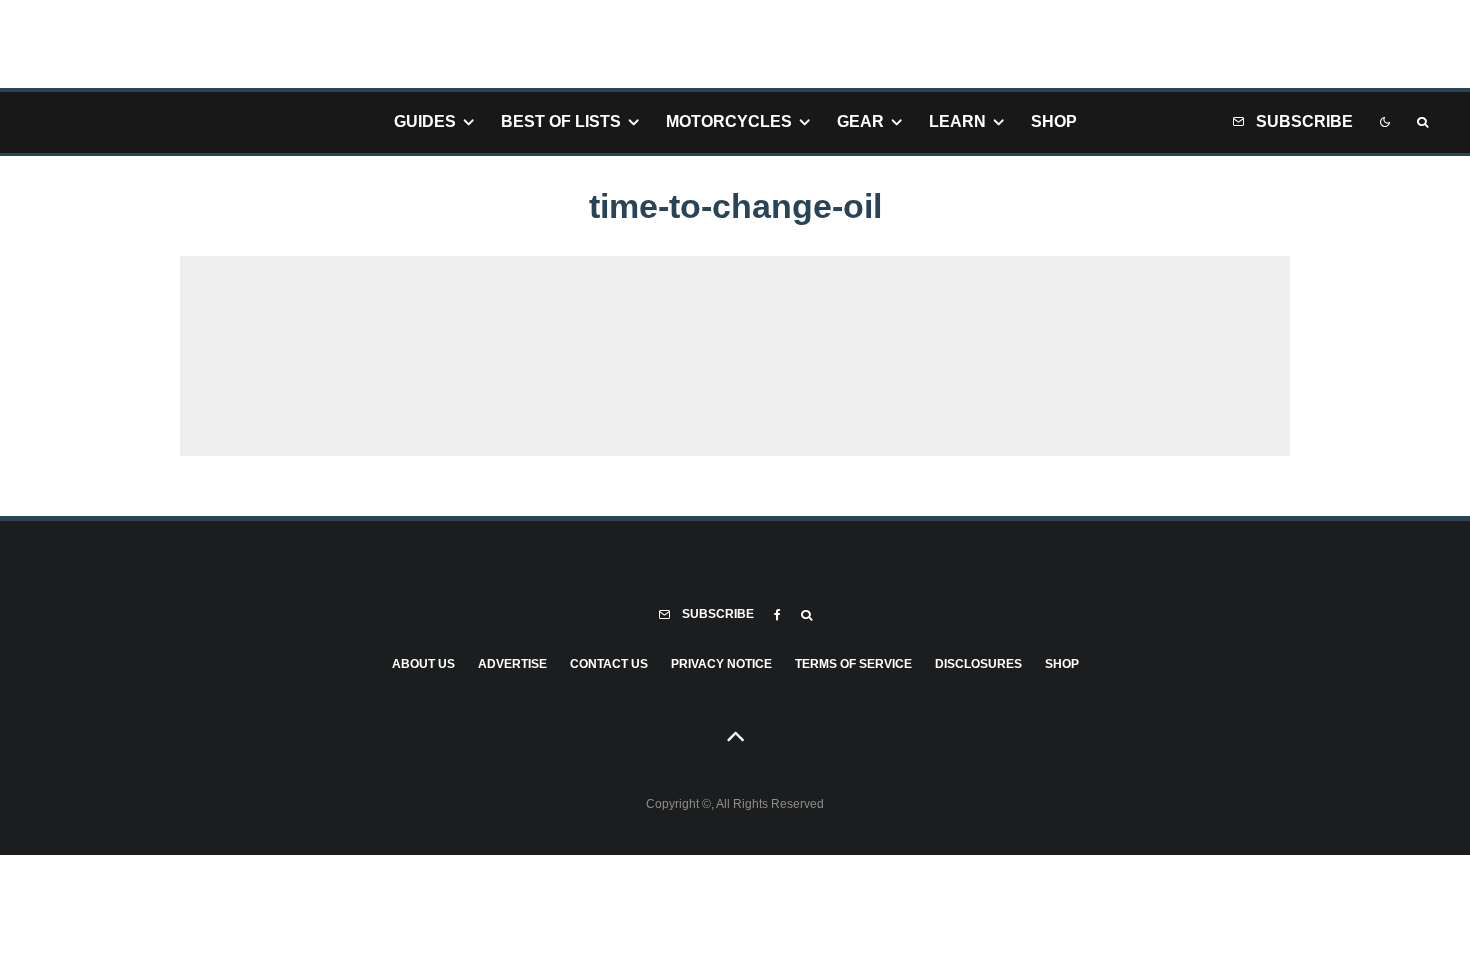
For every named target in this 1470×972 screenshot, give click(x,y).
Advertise (512, 664)
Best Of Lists (561, 121)
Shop (1054, 121)
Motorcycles (729, 121)
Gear (860, 121)
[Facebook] (777, 615)
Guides (425, 121)
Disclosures (978, 664)
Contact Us (609, 664)
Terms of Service (853, 664)
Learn (957, 121)
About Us (423, 664)
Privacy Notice (721, 664)
